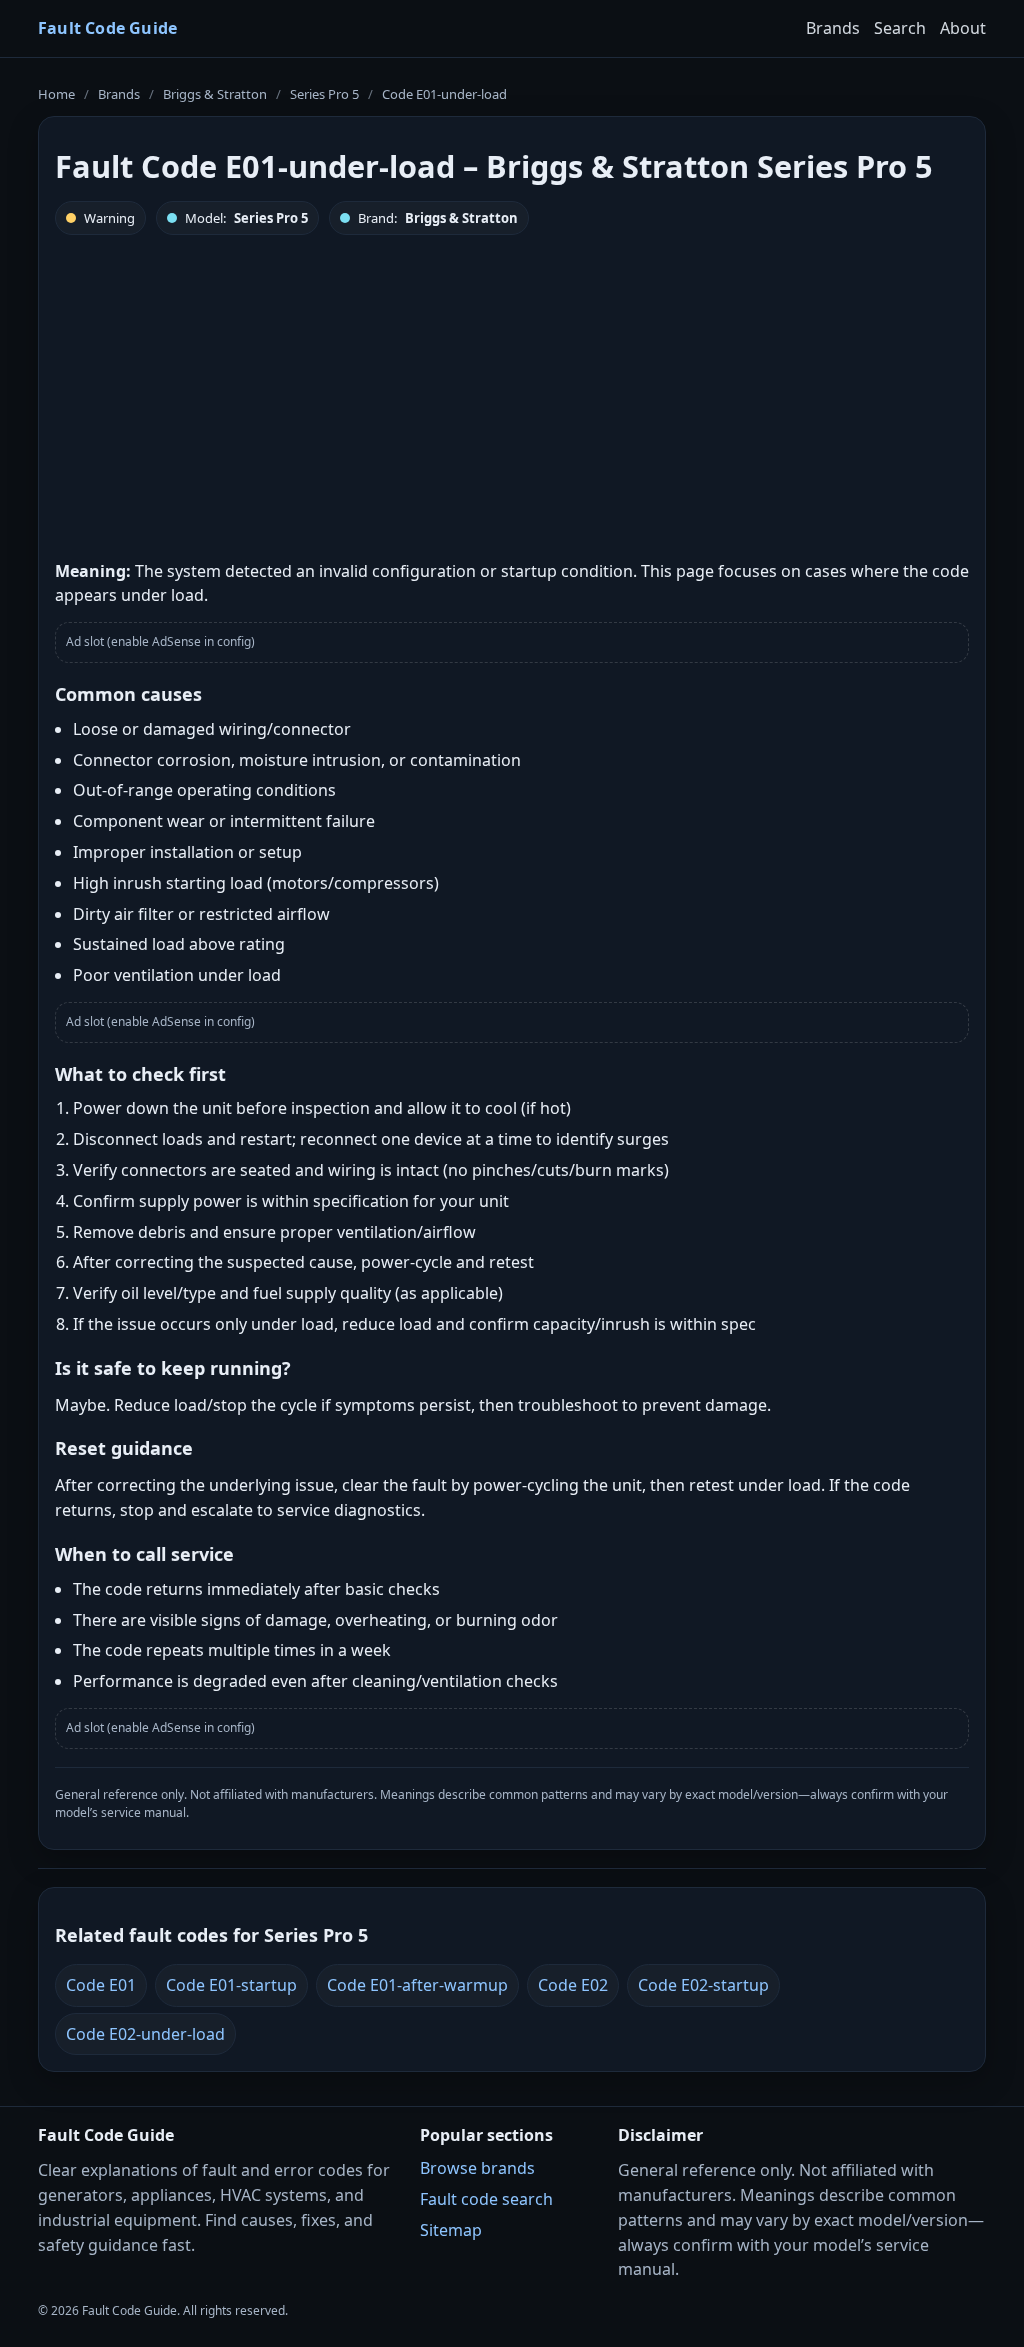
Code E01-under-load (444, 94)
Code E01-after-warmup (417, 1985)
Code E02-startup (703, 1985)
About (963, 28)
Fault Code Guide (107, 28)
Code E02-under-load (145, 2034)
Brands (833, 28)
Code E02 (573, 1985)
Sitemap (451, 2230)
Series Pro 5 (324, 94)
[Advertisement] (512, 395)
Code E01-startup (231, 1985)
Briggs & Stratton (215, 94)
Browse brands (477, 2168)
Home (56, 94)
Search (900, 28)
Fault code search (486, 2199)
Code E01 (101, 1985)
